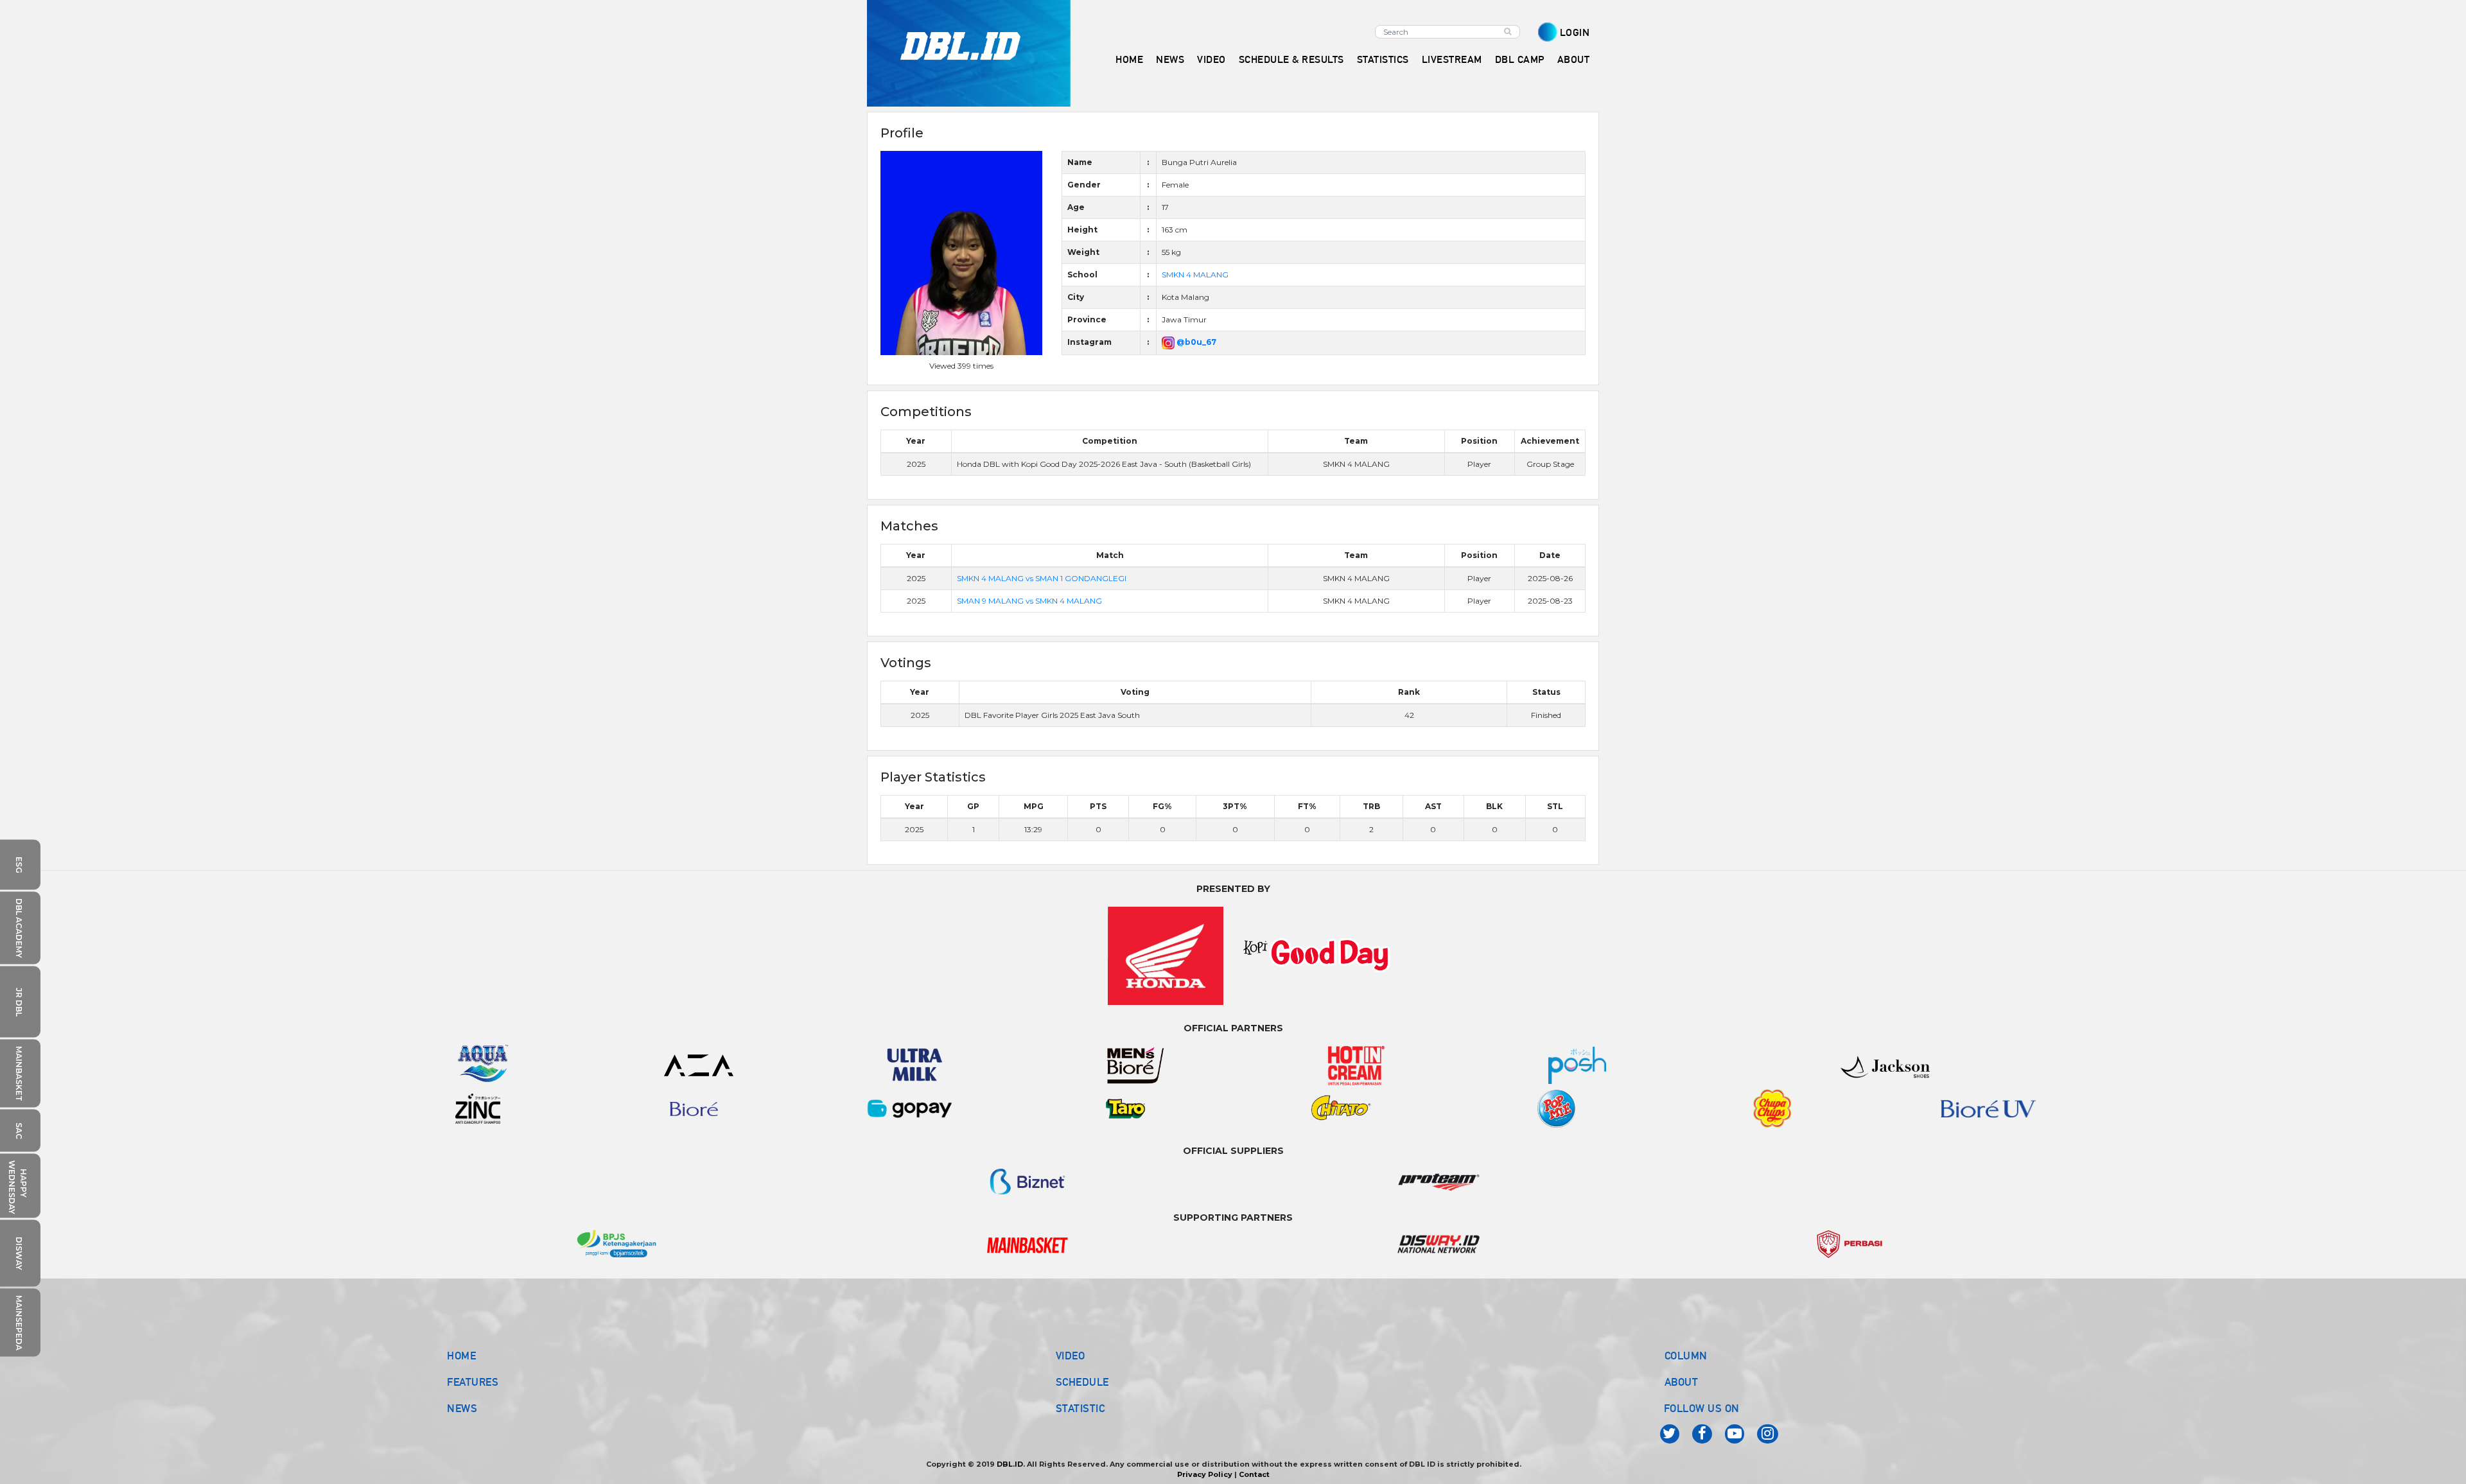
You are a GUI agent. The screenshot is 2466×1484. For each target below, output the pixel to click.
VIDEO (1211, 59)
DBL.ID (1010, 1464)
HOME (1129, 59)
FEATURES (473, 1382)
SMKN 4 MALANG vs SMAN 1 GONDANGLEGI (1042, 578)
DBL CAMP (1520, 59)
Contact (1254, 1474)
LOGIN (1575, 32)
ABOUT (1682, 1382)
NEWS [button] (1170, 59)
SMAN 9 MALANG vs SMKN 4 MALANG (1029, 601)
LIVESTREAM (1452, 59)
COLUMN (1686, 1356)
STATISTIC (1080, 1408)
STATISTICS (1383, 59)
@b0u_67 (1195, 342)
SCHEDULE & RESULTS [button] (1291, 59)
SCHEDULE (1082, 1382)
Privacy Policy (1205, 1474)
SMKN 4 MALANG (1195, 275)
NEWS (462, 1408)
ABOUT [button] (1574, 59)
